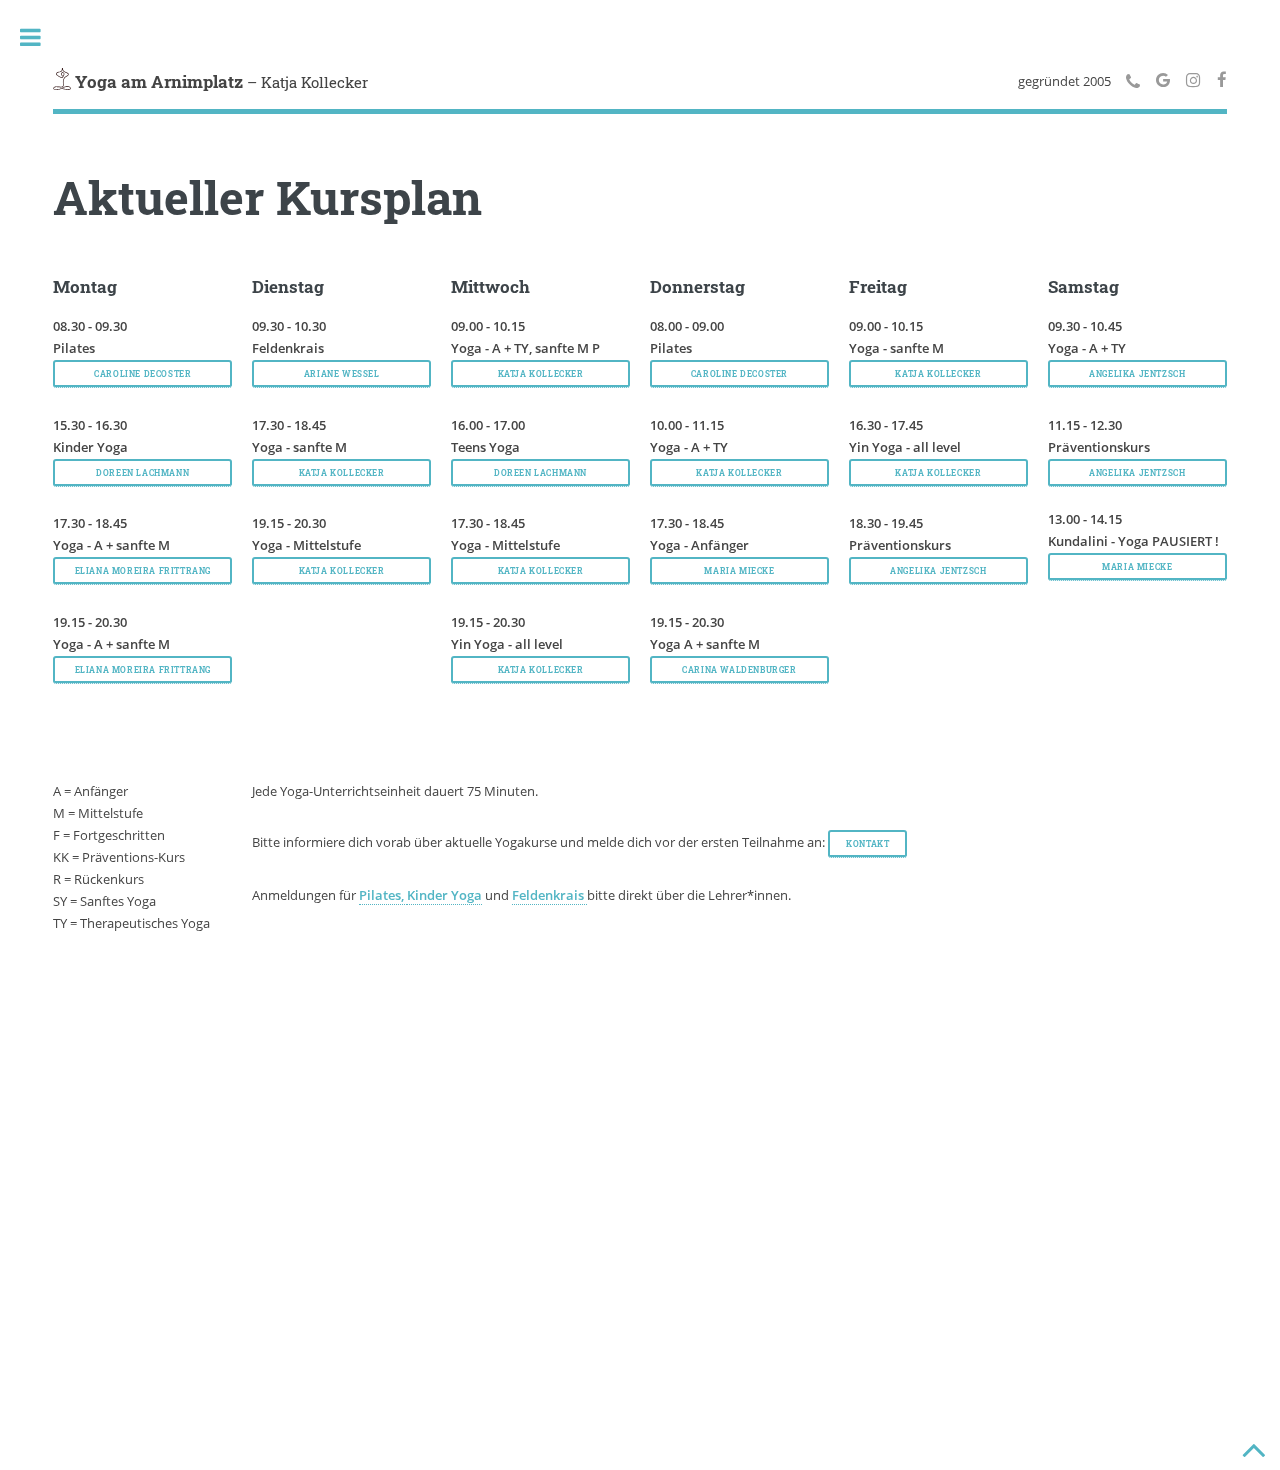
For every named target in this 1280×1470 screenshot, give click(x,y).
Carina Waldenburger (739, 670)
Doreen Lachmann (142, 473)
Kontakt (867, 844)
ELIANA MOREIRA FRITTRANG (143, 571)
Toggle (30, 37)
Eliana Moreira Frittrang (143, 670)
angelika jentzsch (938, 571)
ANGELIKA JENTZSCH (1137, 374)
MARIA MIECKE (739, 571)
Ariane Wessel (342, 374)
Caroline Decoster (142, 374)
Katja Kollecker (342, 473)
